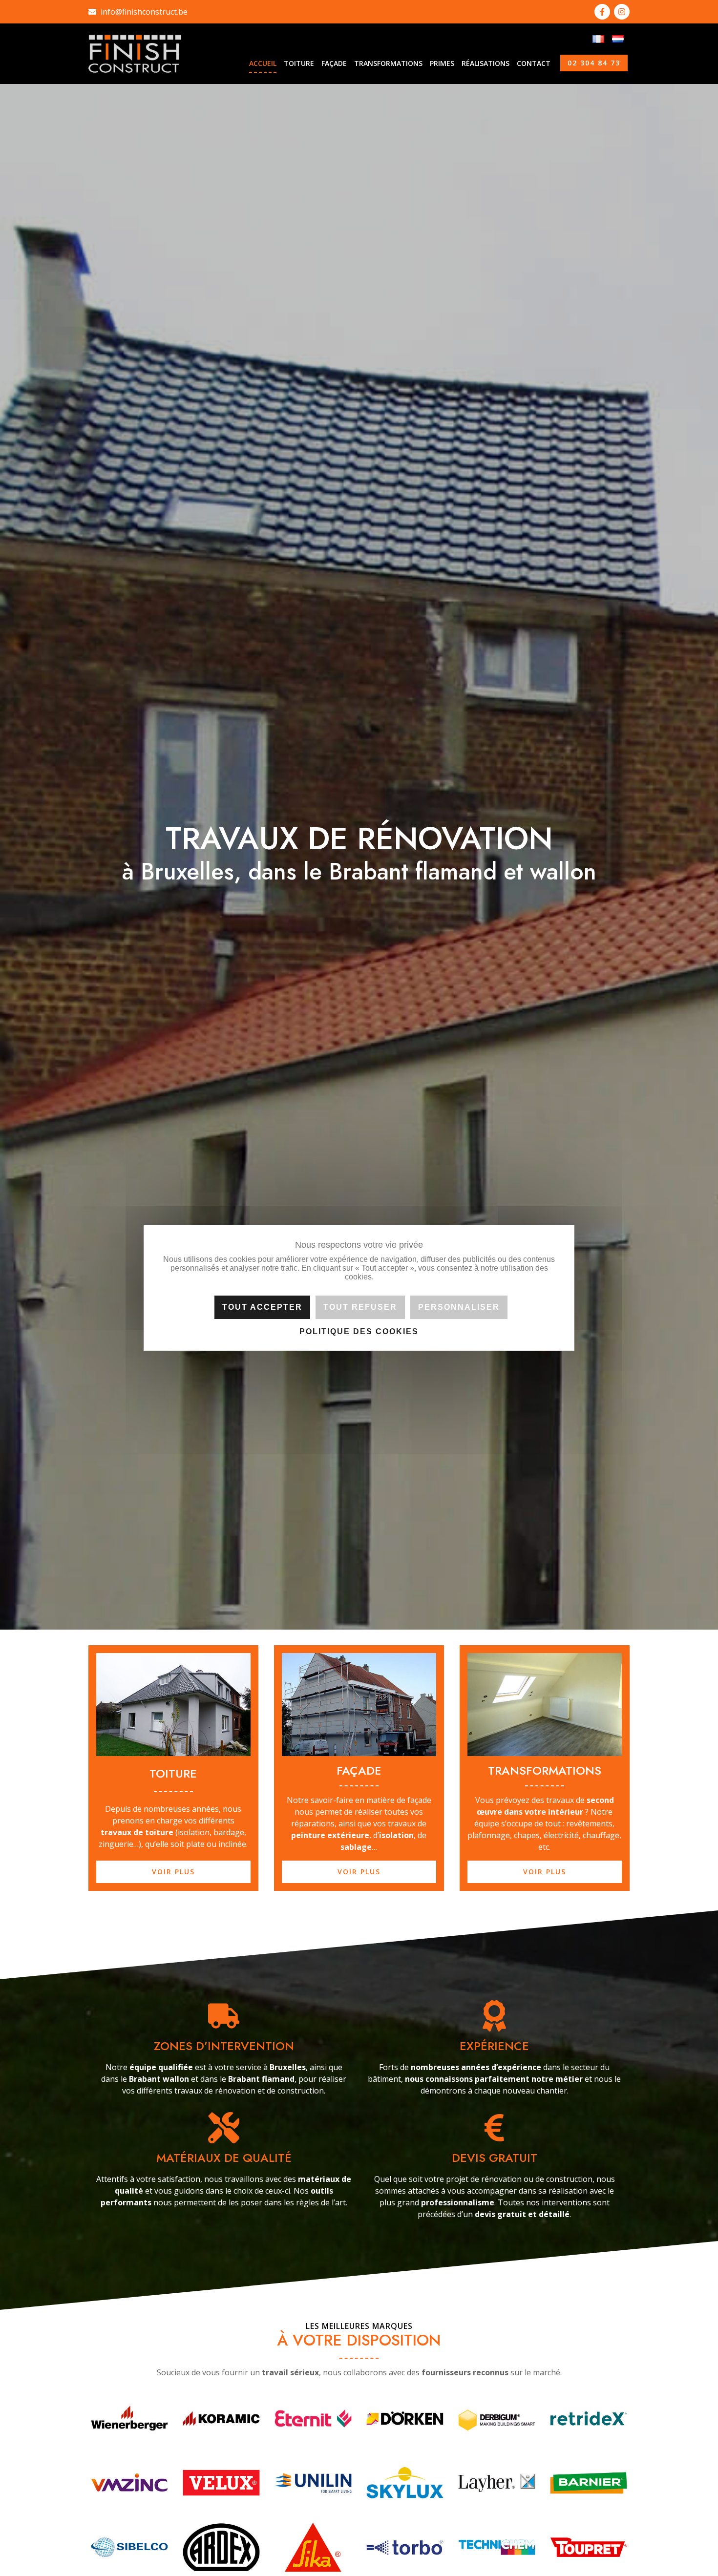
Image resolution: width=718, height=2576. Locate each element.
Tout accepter (262, 1308)
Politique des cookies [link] (359, 1332)
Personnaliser (459, 1308)
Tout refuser (360, 1308)
